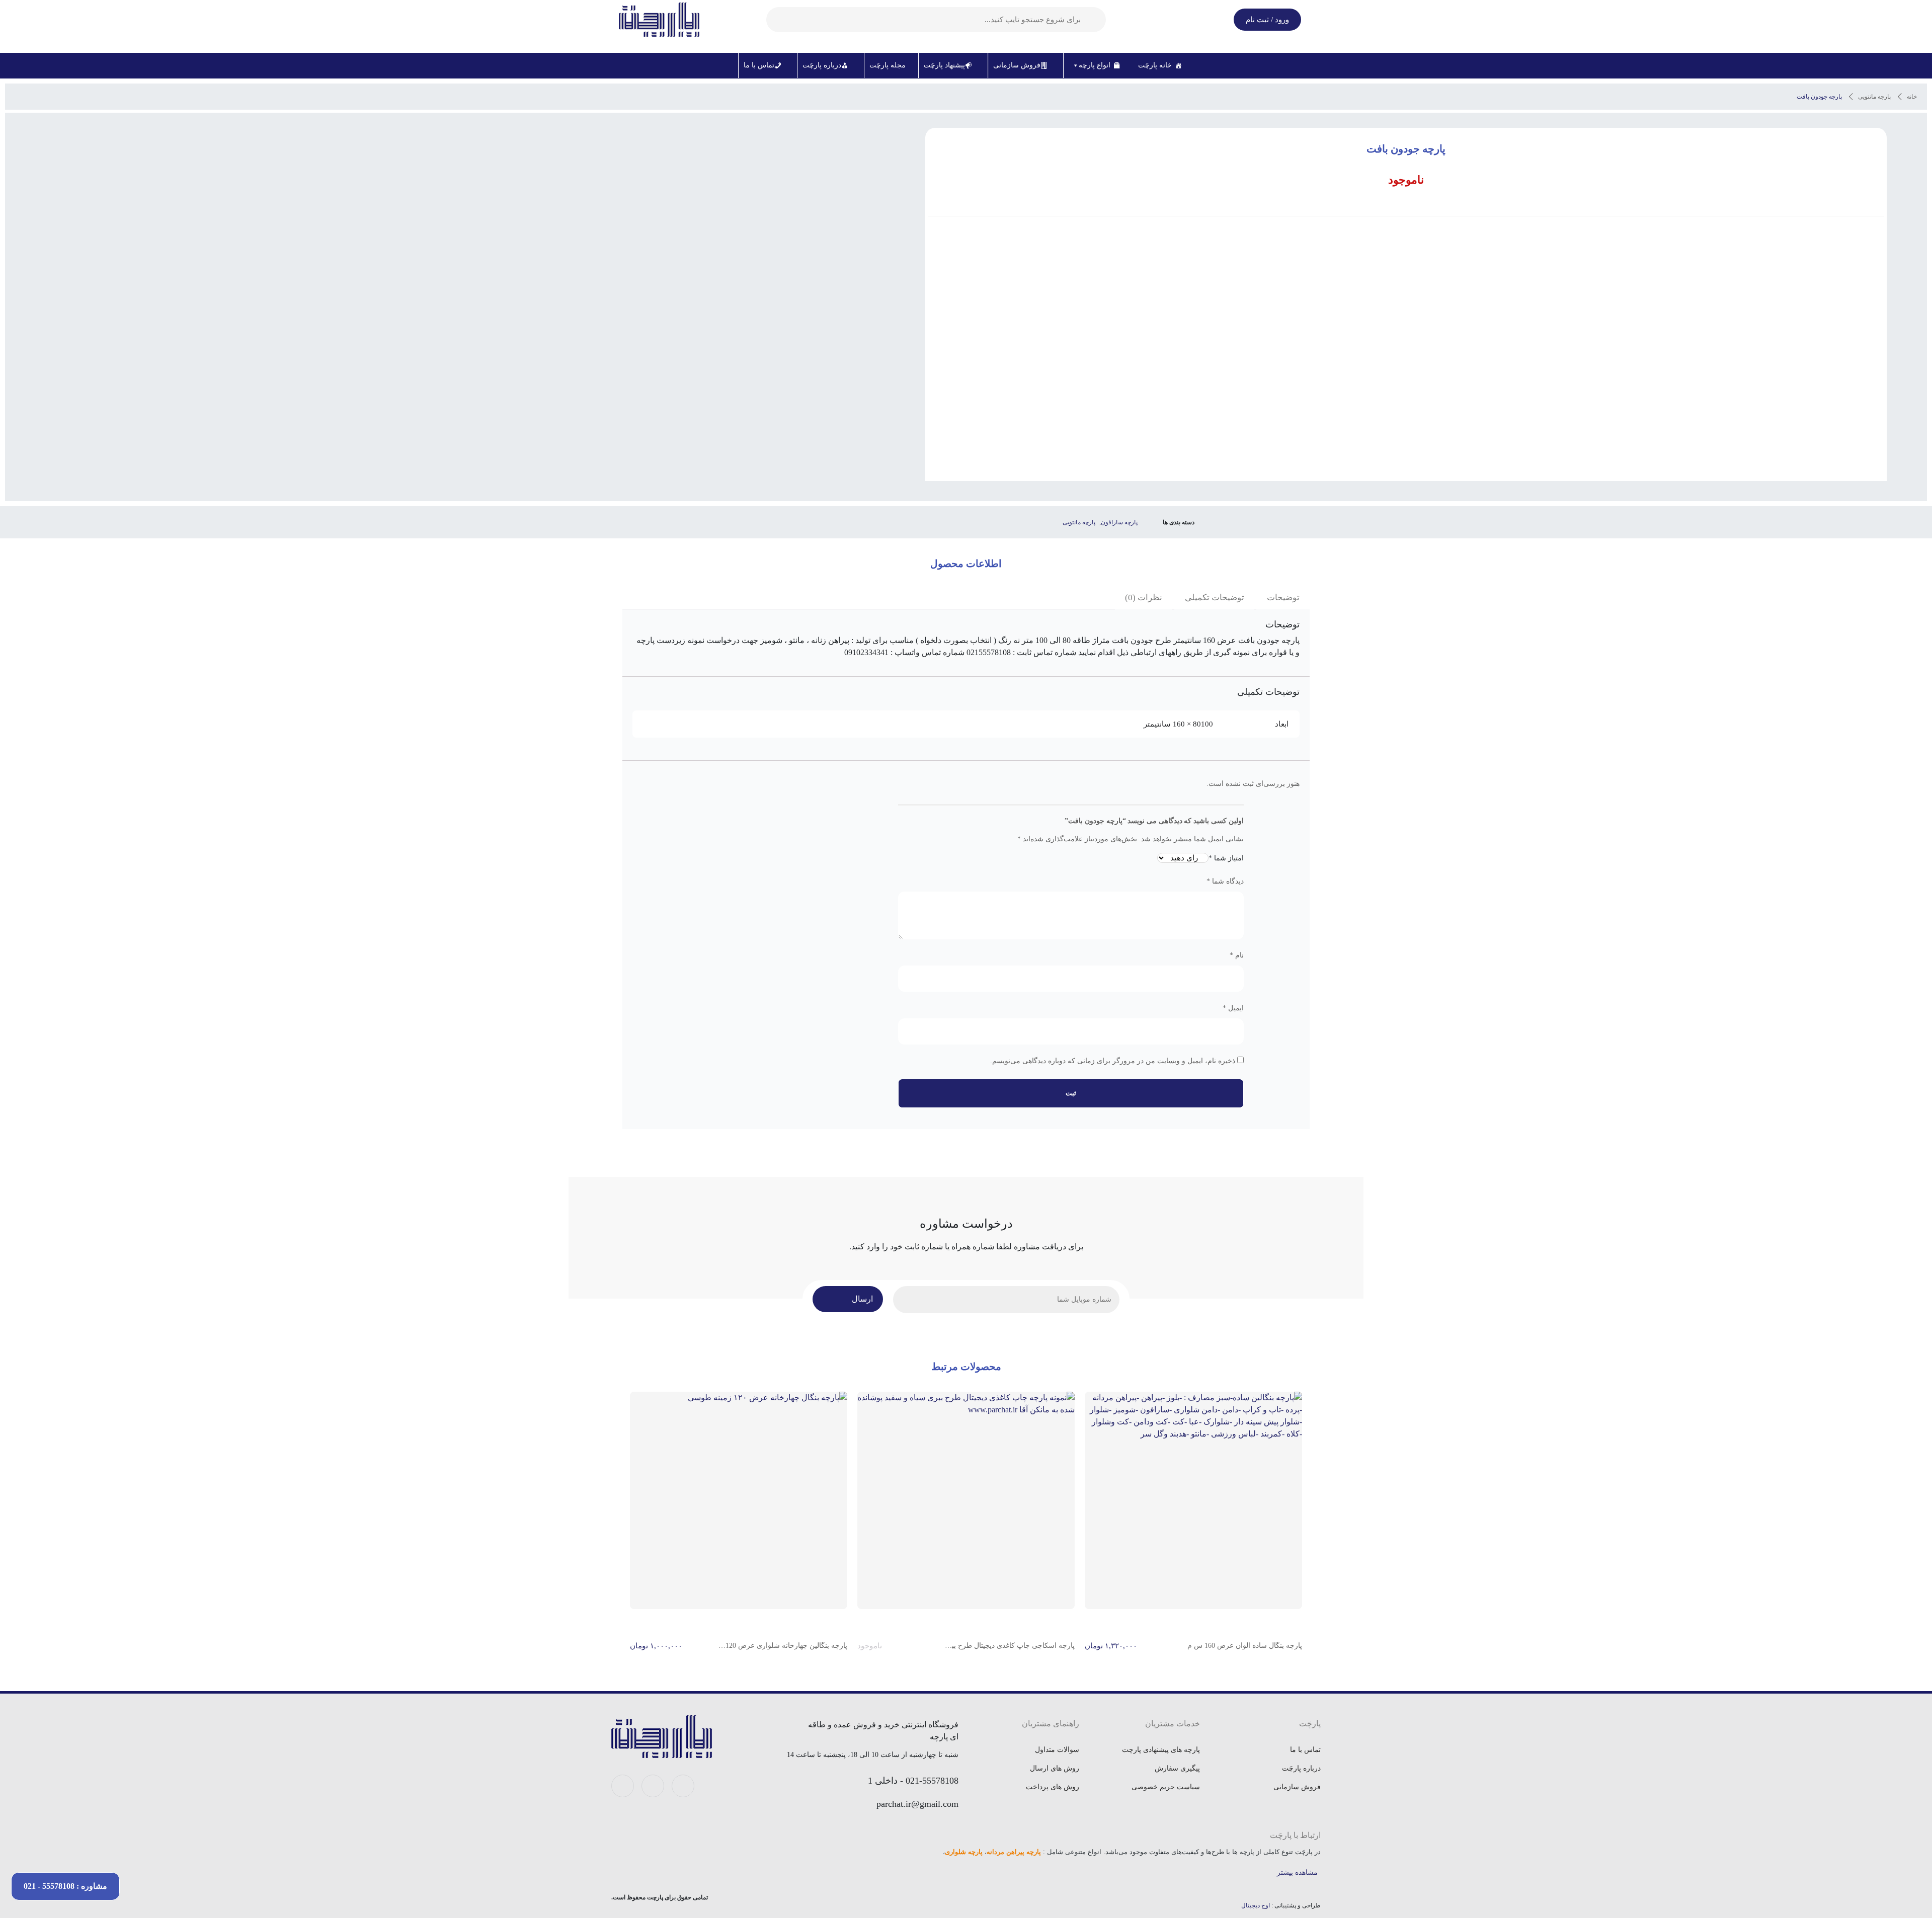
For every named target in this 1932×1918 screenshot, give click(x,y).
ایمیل (1233, 1008)
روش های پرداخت (1053, 1787)
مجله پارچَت (888, 65)
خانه (1912, 97)
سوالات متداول (1057, 1750)
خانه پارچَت (1155, 65)
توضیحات (1283, 597)
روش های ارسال (1055, 1768)
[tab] (1283, 598)
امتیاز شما (1226, 858)
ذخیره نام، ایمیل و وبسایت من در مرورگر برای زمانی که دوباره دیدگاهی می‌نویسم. (1113, 1061)
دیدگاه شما (1225, 881)
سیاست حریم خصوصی (1166, 1787)
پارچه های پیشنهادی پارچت (1161, 1750)
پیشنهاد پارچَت (944, 65)
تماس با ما (759, 65)
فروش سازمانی (1017, 65)
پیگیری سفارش (1177, 1768)
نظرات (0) (1144, 597)
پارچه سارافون (1119, 522)
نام (1237, 955)
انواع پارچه (1095, 65)
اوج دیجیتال (1256, 1905)
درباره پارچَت (822, 65)
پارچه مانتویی (1874, 97)
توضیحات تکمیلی (1215, 597)
